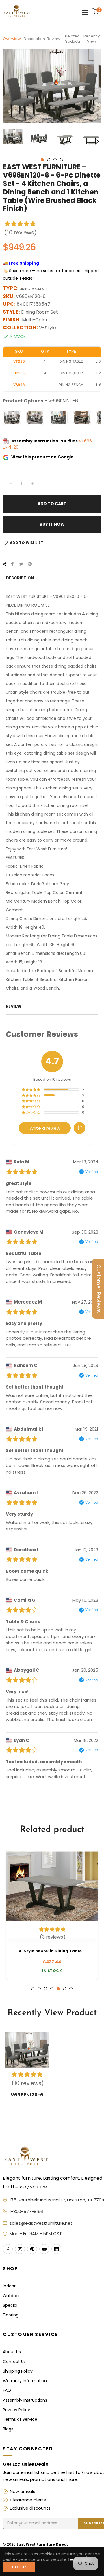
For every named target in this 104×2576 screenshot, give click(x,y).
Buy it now (52, 524)
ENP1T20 (11, 447)
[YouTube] (44, 2249)
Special (10, 2305)
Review (54, 39)
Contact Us (14, 2362)
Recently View (92, 39)
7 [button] (71, 1989)
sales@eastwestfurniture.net (41, 2223)
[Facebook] (8, 2249)
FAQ (7, 2390)
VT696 (85, 441)
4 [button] (61, 160)
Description (34, 39)
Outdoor (11, 2296)
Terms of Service (20, 2419)
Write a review (45, 1128)
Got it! (19, 2567)
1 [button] (42, 160)
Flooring (11, 2315)
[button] (79, 1128)
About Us (12, 2352)
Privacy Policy (16, 2410)
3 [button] (55, 160)
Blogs (8, 2429)
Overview (12, 39)
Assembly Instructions (25, 2400)
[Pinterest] (32, 2249)
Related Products (72, 39)
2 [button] (49, 160)
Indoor (9, 2286)
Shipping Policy (18, 2371)
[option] (52, 1915)
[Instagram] (20, 2249)
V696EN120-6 (27, 2095)
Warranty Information (25, 2381)
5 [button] (58, 1989)
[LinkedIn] (56, 2249)
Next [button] (97, 142)
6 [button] (65, 1989)
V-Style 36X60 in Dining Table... (52, 1951)
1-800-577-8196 (26, 2211)
